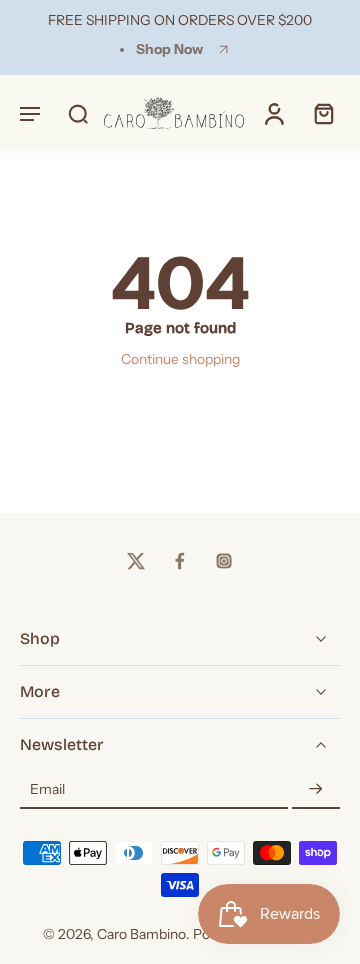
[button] (30, 113)
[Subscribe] (316, 790)
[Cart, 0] (318, 113)
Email (47, 789)
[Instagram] (224, 561)
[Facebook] (180, 561)
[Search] (78, 113)
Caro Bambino (141, 934)
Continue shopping (180, 359)
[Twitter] (136, 561)
